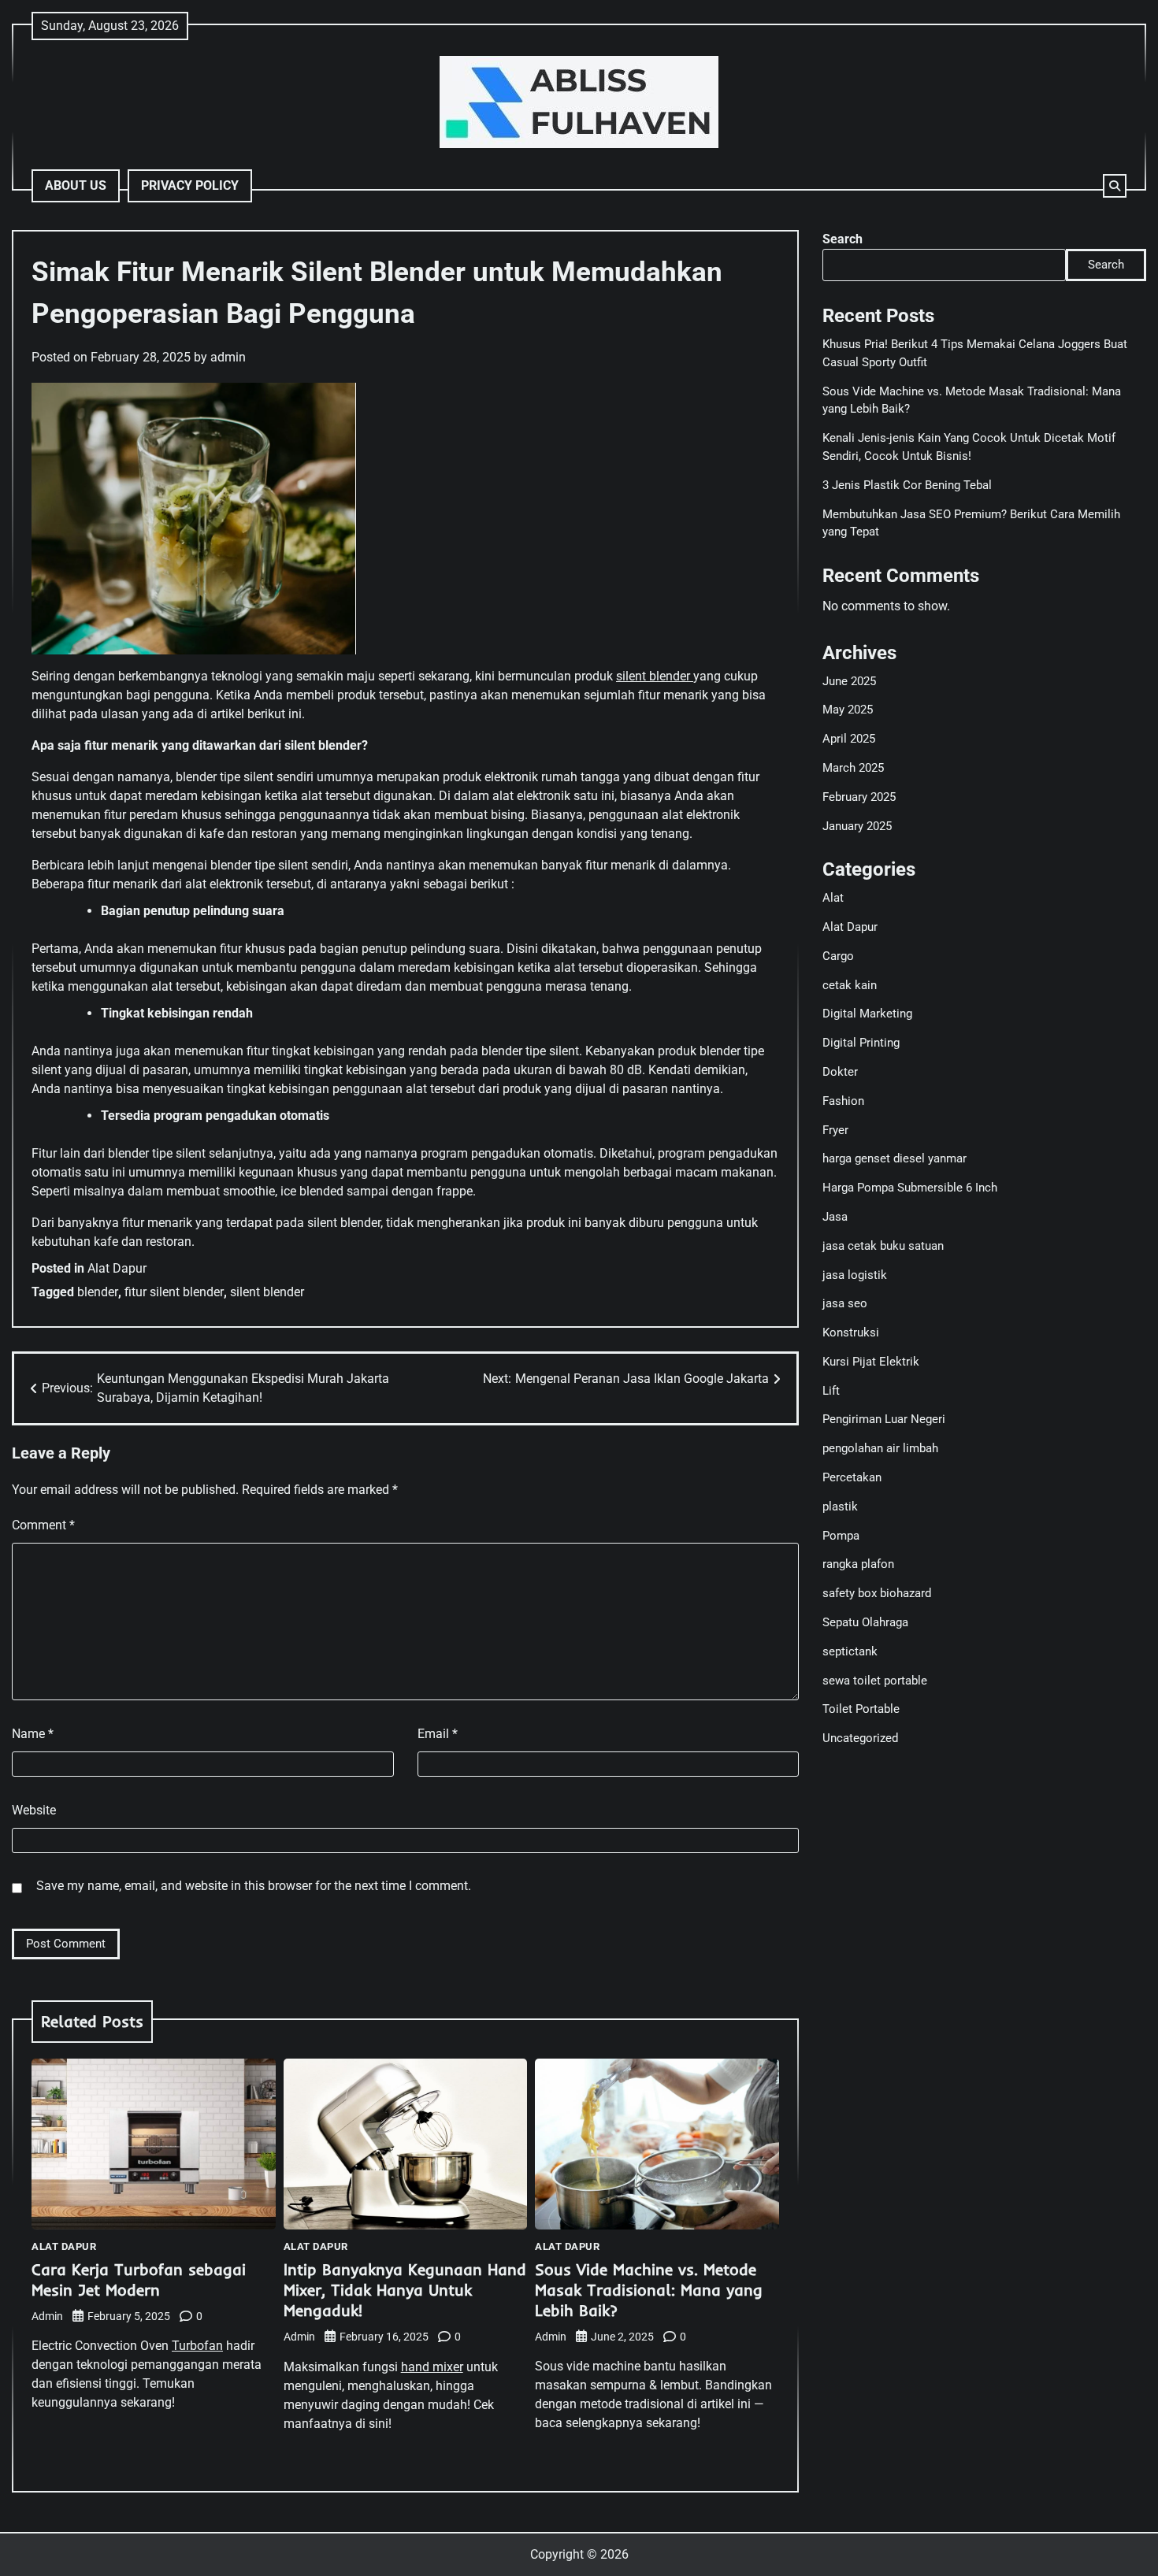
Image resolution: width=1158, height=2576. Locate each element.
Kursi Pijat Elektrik (871, 1362)
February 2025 (859, 797)
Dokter (840, 1072)
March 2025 (853, 768)
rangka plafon (858, 1564)
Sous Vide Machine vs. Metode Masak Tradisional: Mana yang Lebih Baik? (649, 2290)
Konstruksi (851, 1332)
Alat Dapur (117, 1268)
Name (33, 1734)
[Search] (1115, 186)
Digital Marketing (867, 1014)
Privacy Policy (190, 185)
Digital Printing (861, 1043)
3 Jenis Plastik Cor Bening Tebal (907, 485)
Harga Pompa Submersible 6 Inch (910, 1188)
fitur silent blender (174, 1292)
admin (228, 357)
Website (34, 1810)
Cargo (838, 956)
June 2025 (849, 681)
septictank (850, 1651)
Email (438, 1734)
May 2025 (848, 710)
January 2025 (857, 826)
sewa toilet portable (875, 1681)
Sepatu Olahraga (865, 1622)
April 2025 (849, 739)
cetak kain (850, 985)
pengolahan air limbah (880, 1448)
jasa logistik (855, 1275)
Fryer (835, 1130)
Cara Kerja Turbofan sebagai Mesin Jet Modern (139, 2279)
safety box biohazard (877, 1593)
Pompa (841, 1536)
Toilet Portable (861, 1709)
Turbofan (197, 2346)
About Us (76, 185)
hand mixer (432, 2367)
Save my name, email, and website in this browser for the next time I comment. (254, 1886)
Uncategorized (860, 1738)
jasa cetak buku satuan (883, 1246)
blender (98, 1292)
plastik (840, 1507)
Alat (833, 898)
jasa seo (845, 1303)
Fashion (843, 1101)
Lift (831, 1391)
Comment (43, 1525)
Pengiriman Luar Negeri (884, 1419)
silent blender (655, 676)
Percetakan (852, 1477)
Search (843, 239)
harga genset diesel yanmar (894, 1158)
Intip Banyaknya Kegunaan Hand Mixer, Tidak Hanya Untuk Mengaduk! (405, 2290)
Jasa (835, 1217)
